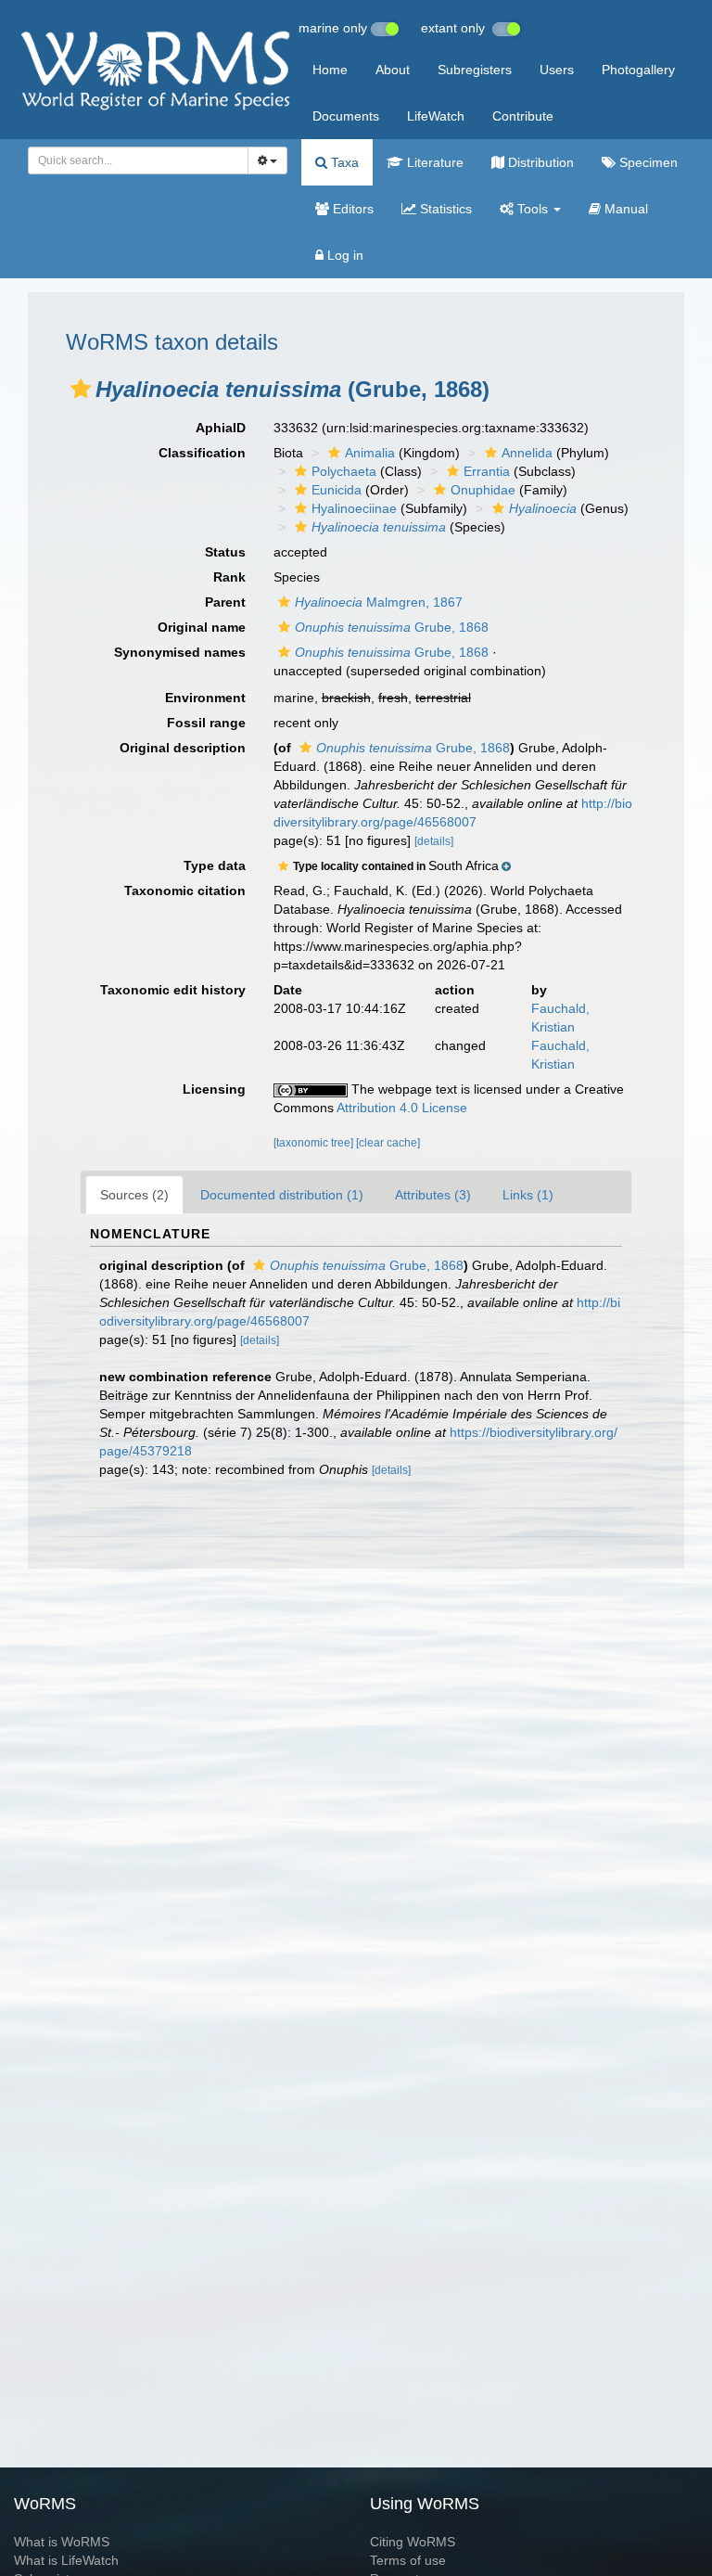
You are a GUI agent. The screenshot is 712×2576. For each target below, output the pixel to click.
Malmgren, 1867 (379, 602)
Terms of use (408, 2560)
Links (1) (528, 1195)
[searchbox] (133, 160)
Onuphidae (483, 490)
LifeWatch (436, 116)
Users (557, 70)
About (393, 70)
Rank (229, 577)
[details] (434, 841)
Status (225, 552)
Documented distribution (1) (282, 1195)
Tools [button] (533, 209)
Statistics (444, 209)
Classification (202, 453)
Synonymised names (180, 652)
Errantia (487, 471)
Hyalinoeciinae (354, 508)
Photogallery (638, 70)
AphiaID (221, 428)
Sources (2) (134, 1195)
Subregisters (475, 70)
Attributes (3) (433, 1195)
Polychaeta (344, 471)
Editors (351, 209)
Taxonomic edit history (173, 990)
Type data (215, 865)
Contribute (523, 116)
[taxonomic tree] (315, 1143)
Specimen (647, 162)
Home (330, 70)
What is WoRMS (62, 2542)
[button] (81, 389)
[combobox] (138, 160)
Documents (346, 116)
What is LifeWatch (66, 2560)
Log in (343, 255)
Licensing (214, 1089)
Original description (183, 748)
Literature (433, 162)
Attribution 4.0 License (402, 1108)
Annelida (527, 453)
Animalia (370, 453)
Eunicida (337, 490)
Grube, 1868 (392, 627)
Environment (205, 698)
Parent (225, 602)
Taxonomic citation (185, 891)
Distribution (539, 162)
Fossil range (206, 723)
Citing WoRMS (413, 2542)
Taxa (343, 162)
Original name (202, 627)
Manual (624, 209)
